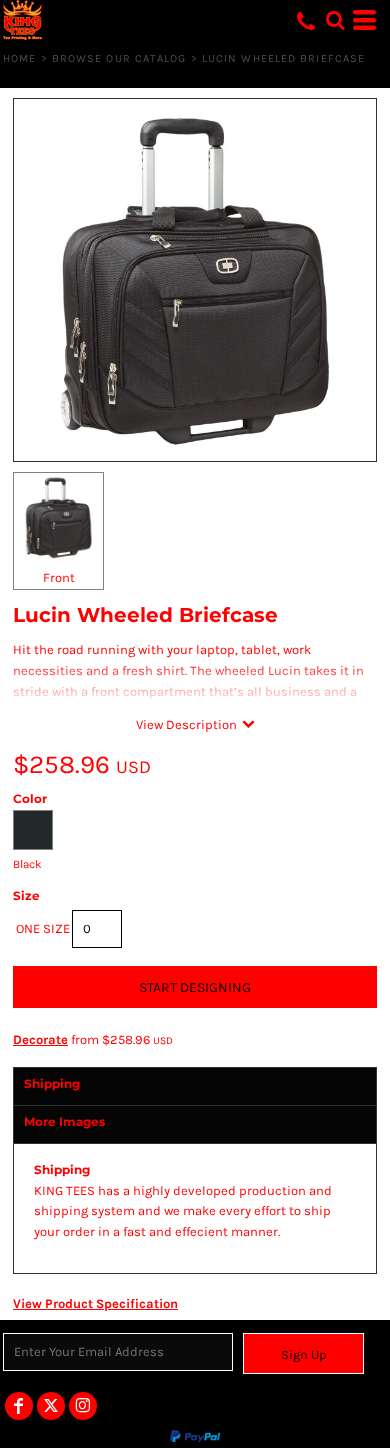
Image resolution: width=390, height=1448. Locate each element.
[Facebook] (19, 1406)
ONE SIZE (43, 928)
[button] (335, 20)
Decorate (40, 1039)
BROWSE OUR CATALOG (119, 58)
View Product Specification (95, 1303)
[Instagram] (83, 1406)
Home (19, 58)
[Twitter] (51, 1406)
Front (59, 577)
